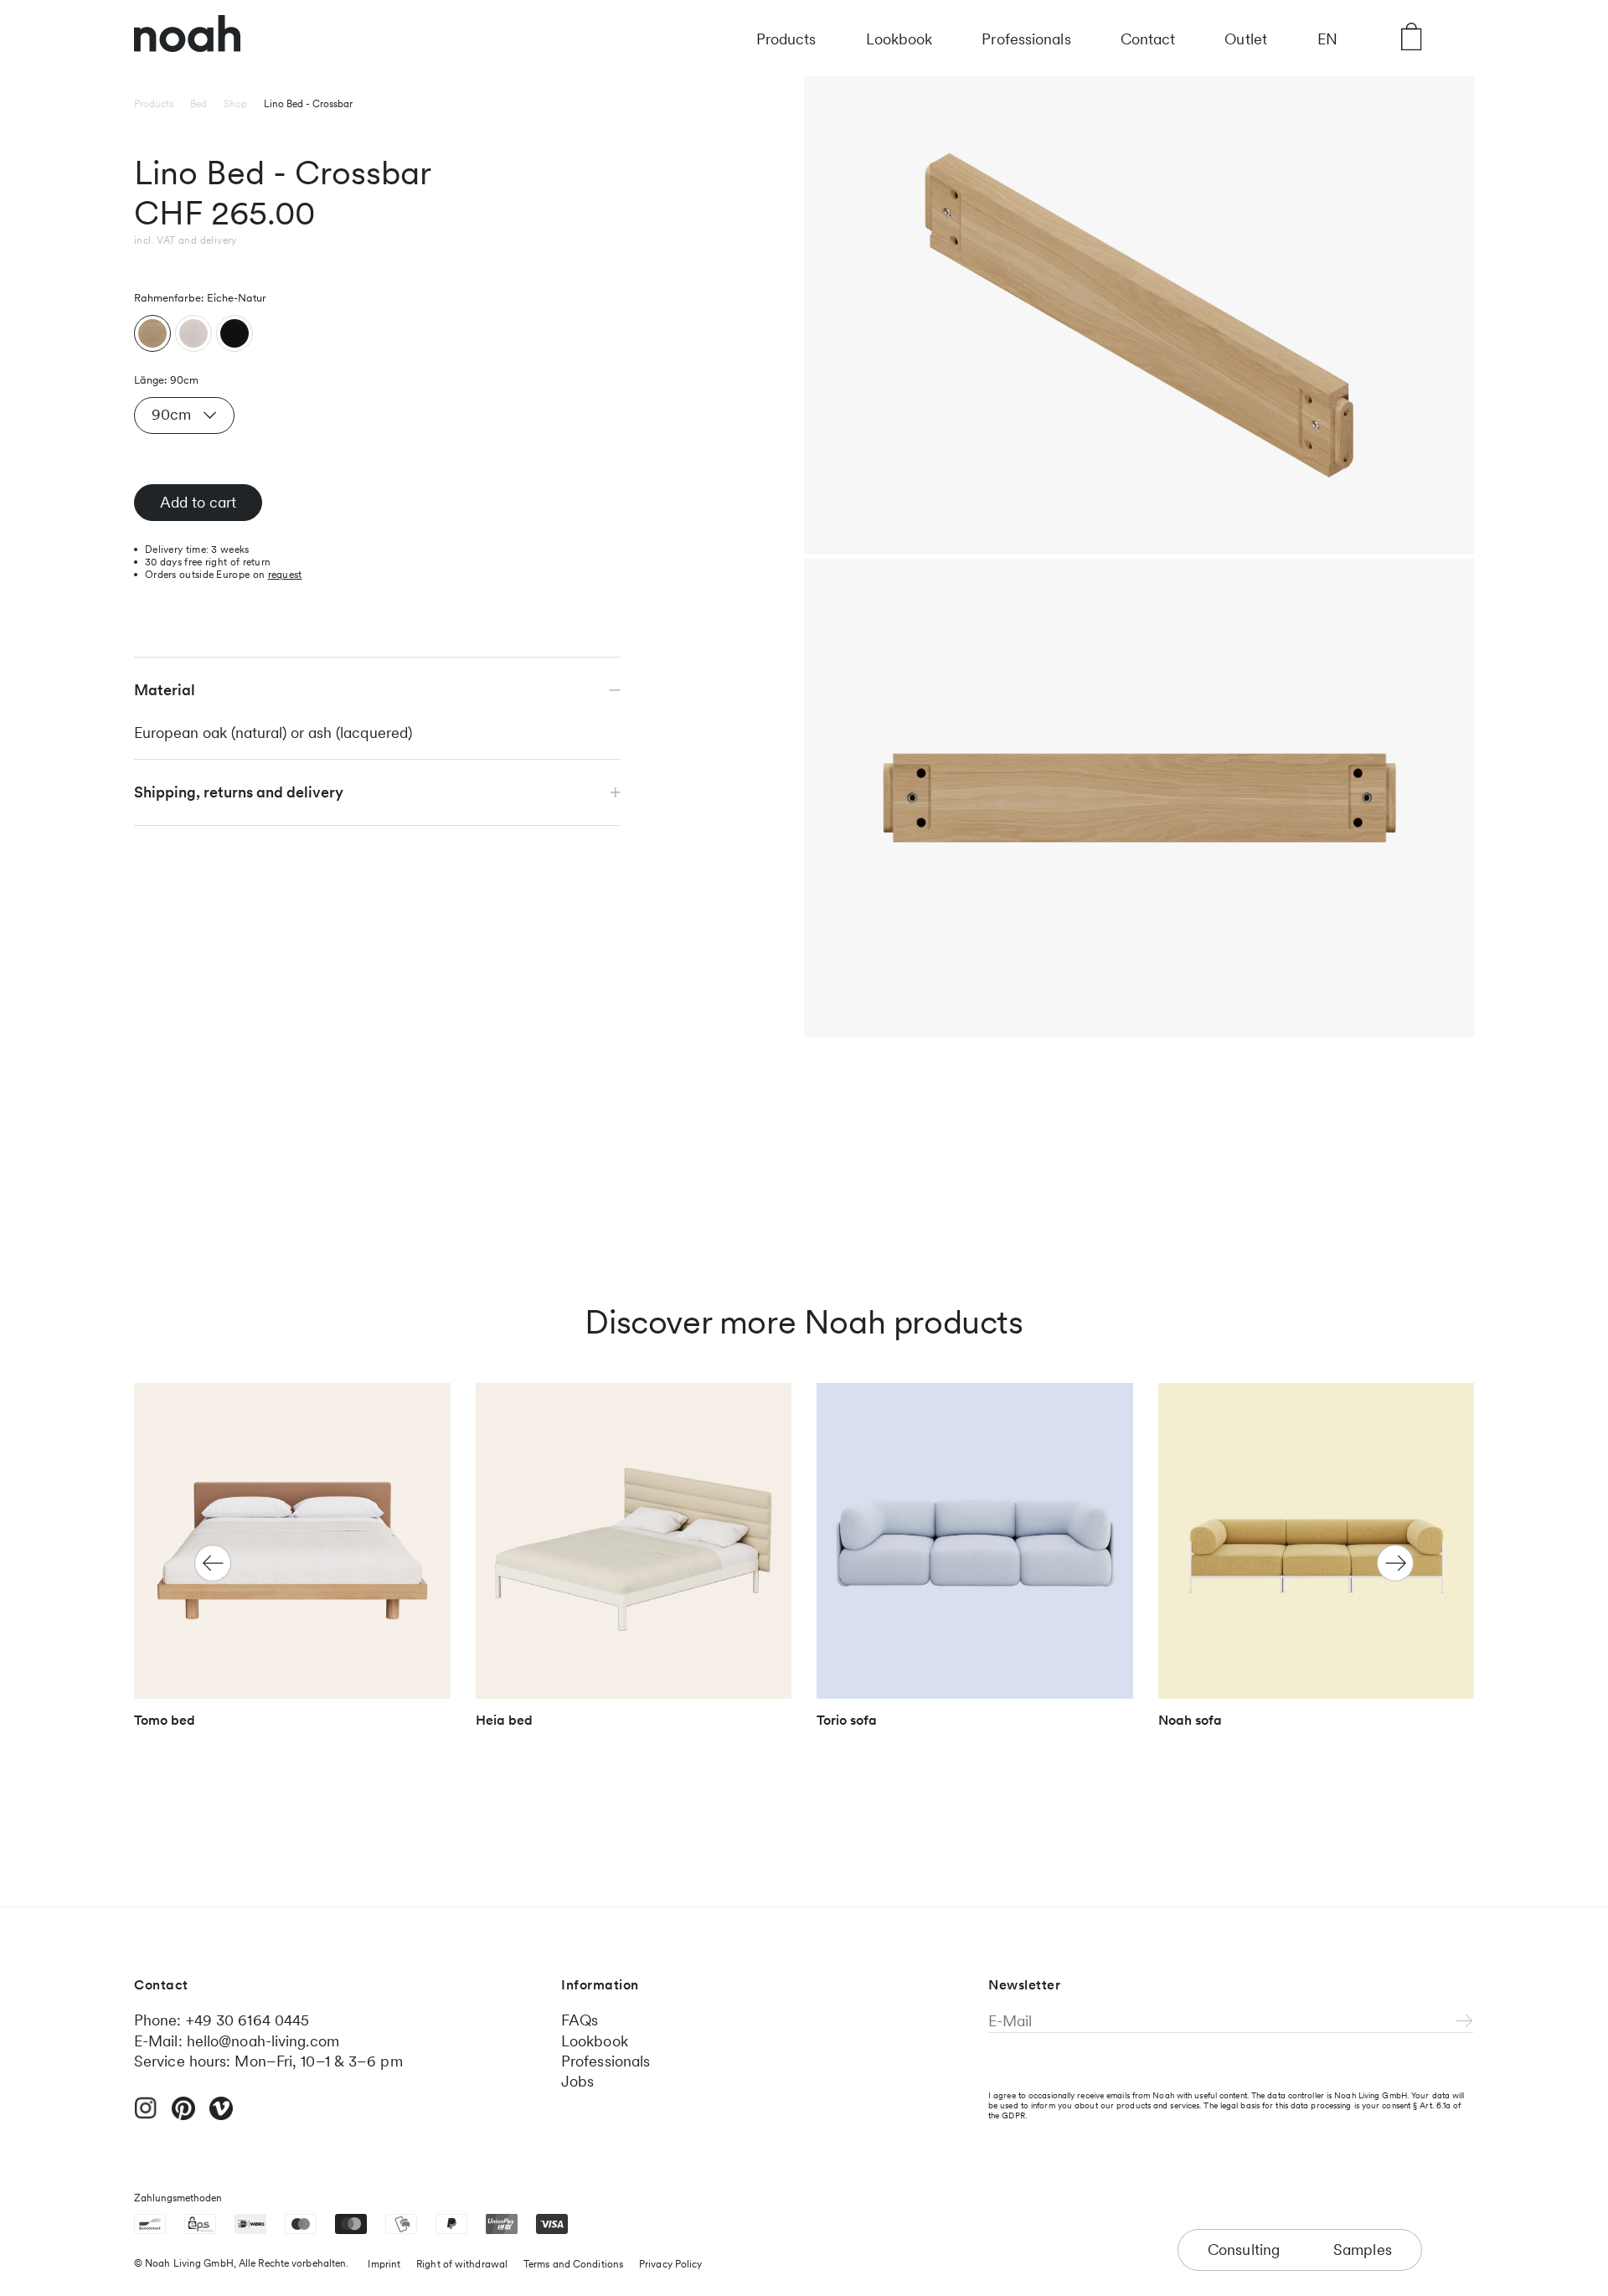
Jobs (577, 2081)
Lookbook (899, 39)
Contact (1148, 39)
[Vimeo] (221, 2116)
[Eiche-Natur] (152, 333)
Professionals (1026, 39)
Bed (198, 104)
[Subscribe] (1465, 2022)
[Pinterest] (183, 2116)
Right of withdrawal (462, 2264)
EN (1327, 39)
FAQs (580, 2020)
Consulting (1244, 2250)
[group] (292, 1563)
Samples (1363, 2250)
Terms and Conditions (573, 2264)
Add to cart (198, 502)
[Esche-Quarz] (193, 333)
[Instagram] (146, 2115)
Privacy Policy (670, 2264)
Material (165, 690)
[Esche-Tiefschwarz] (234, 333)
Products (786, 39)
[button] (1395, 1563)
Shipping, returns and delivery (239, 792)
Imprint (384, 2264)
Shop (235, 104)
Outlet (1246, 39)
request (285, 575)
